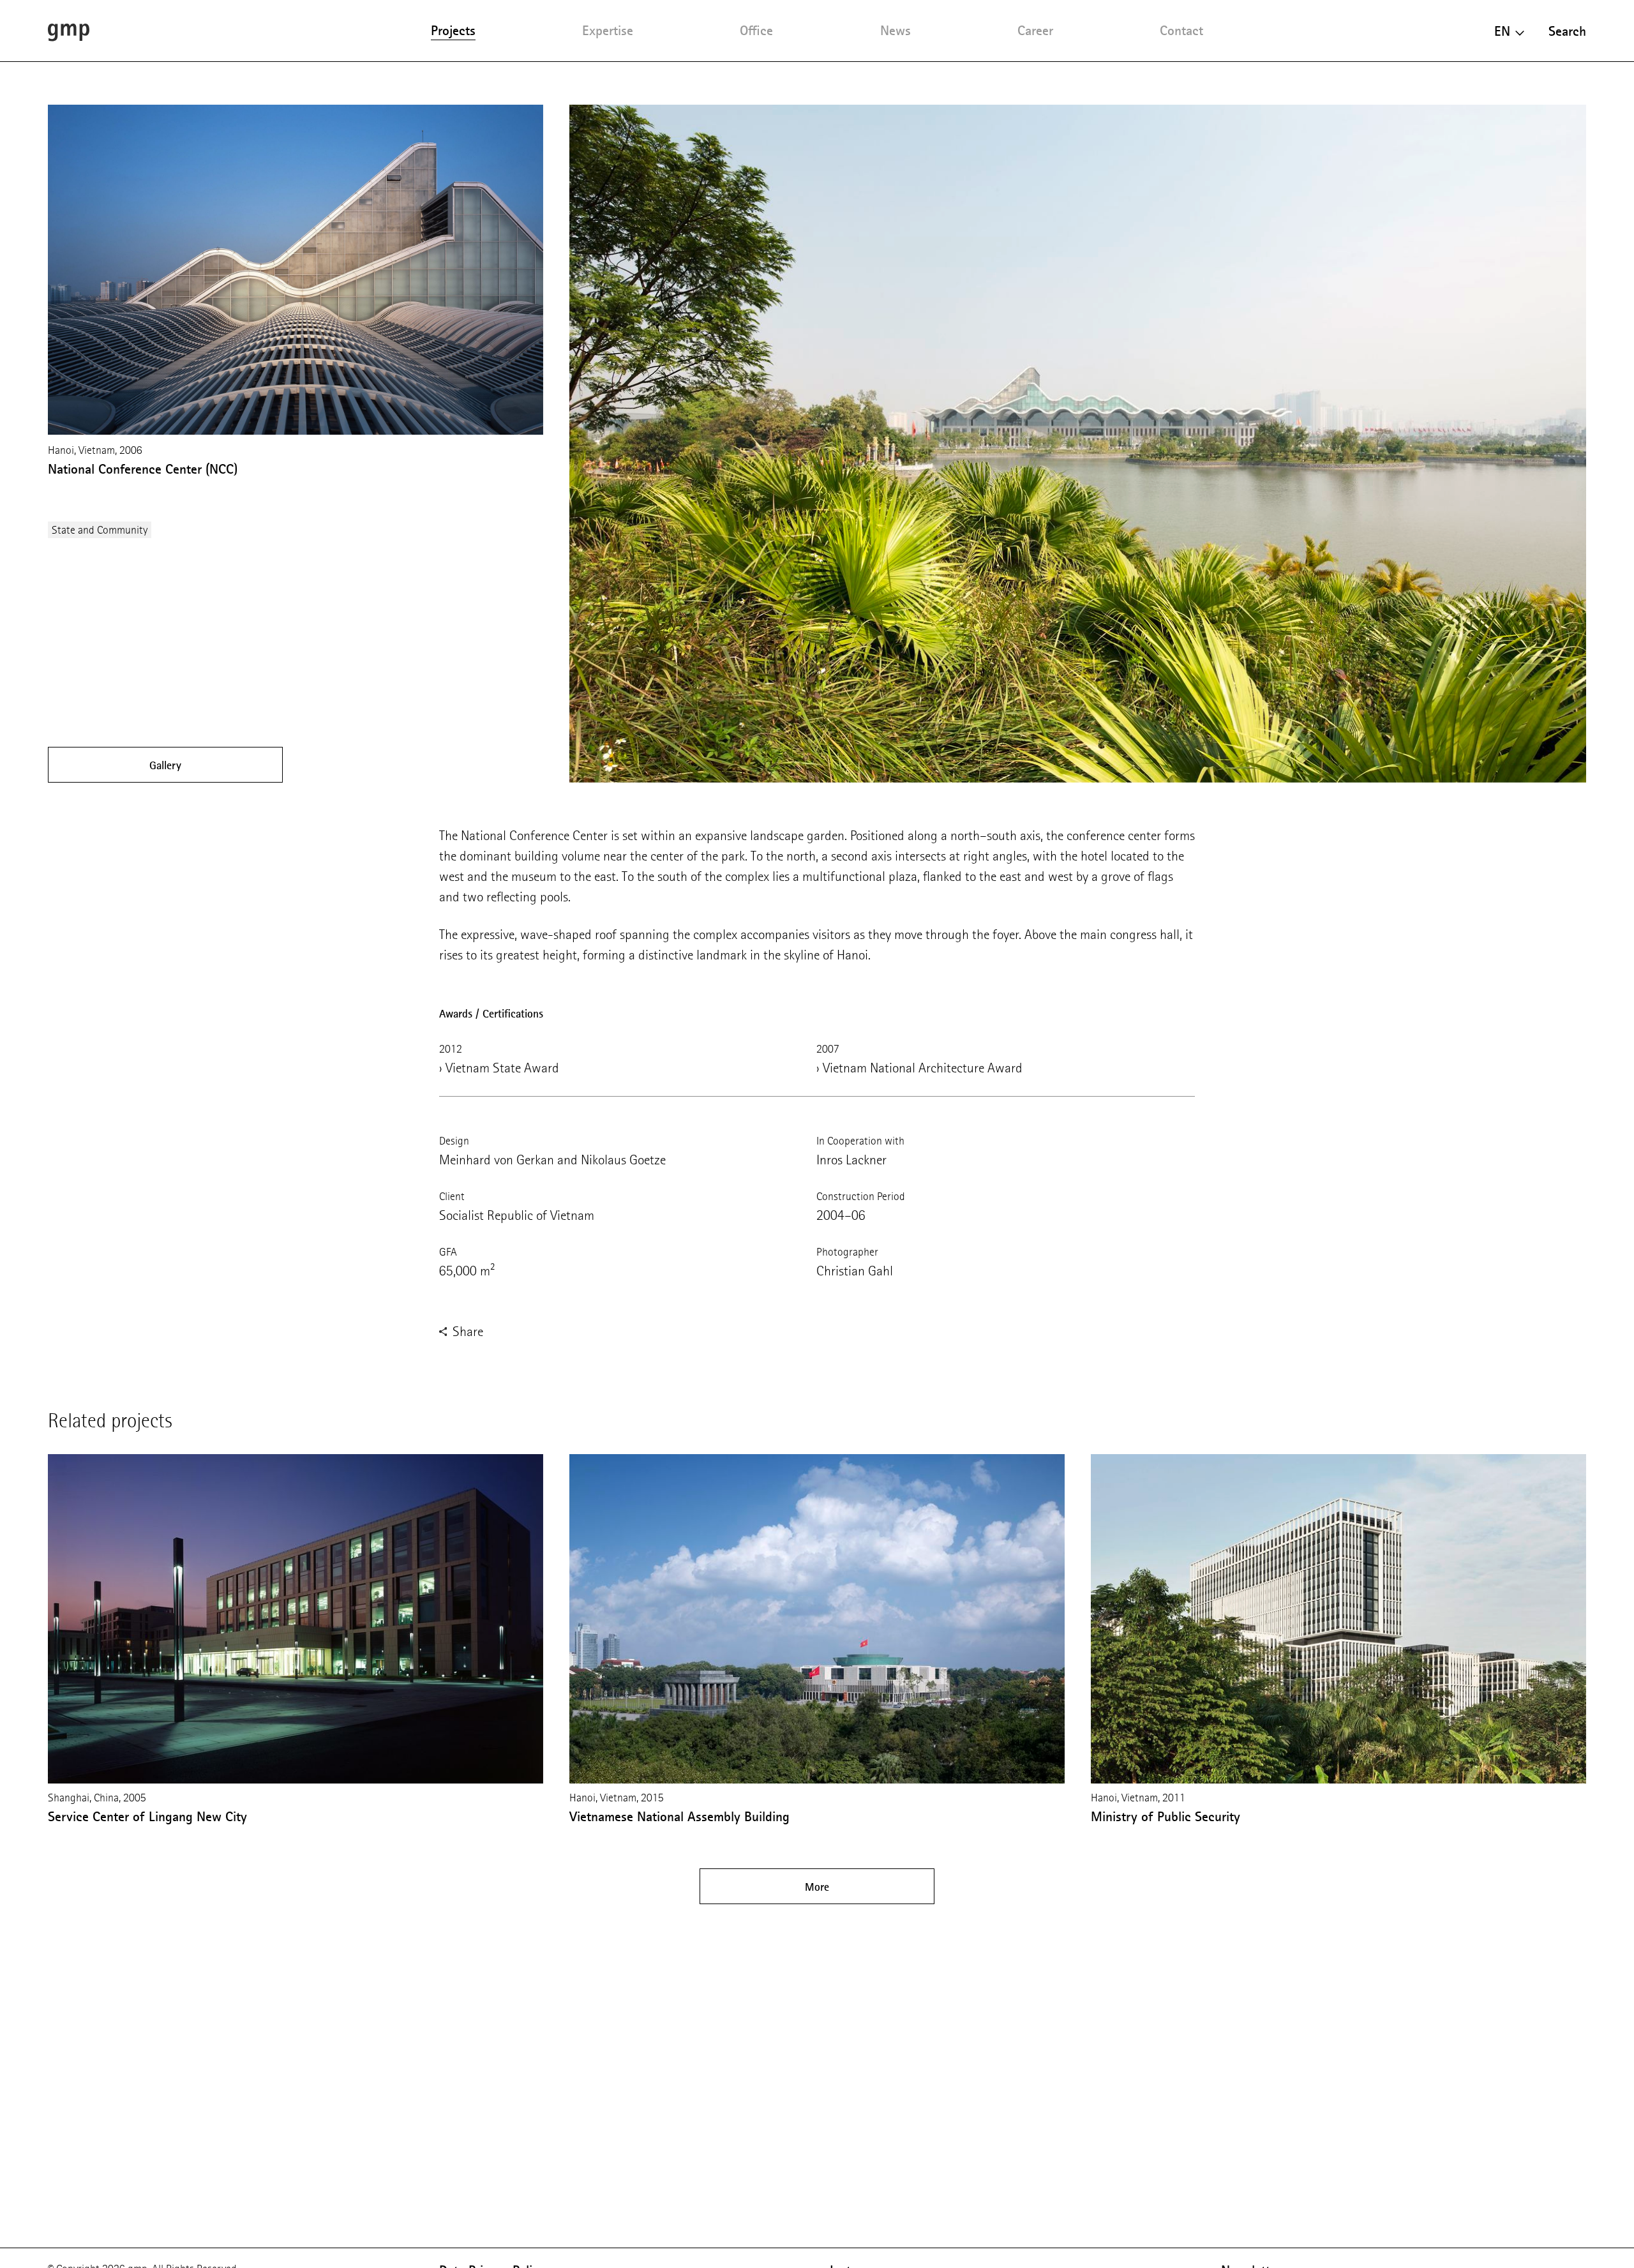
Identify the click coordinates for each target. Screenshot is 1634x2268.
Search (1567, 31)
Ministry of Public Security (1166, 1816)
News (896, 30)
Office (756, 30)
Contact (1181, 30)
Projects (453, 30)
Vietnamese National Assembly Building (679, 1816)
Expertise (608, 30)
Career (1035, 30)
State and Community (100, 530)
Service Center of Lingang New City (147, 1816)
